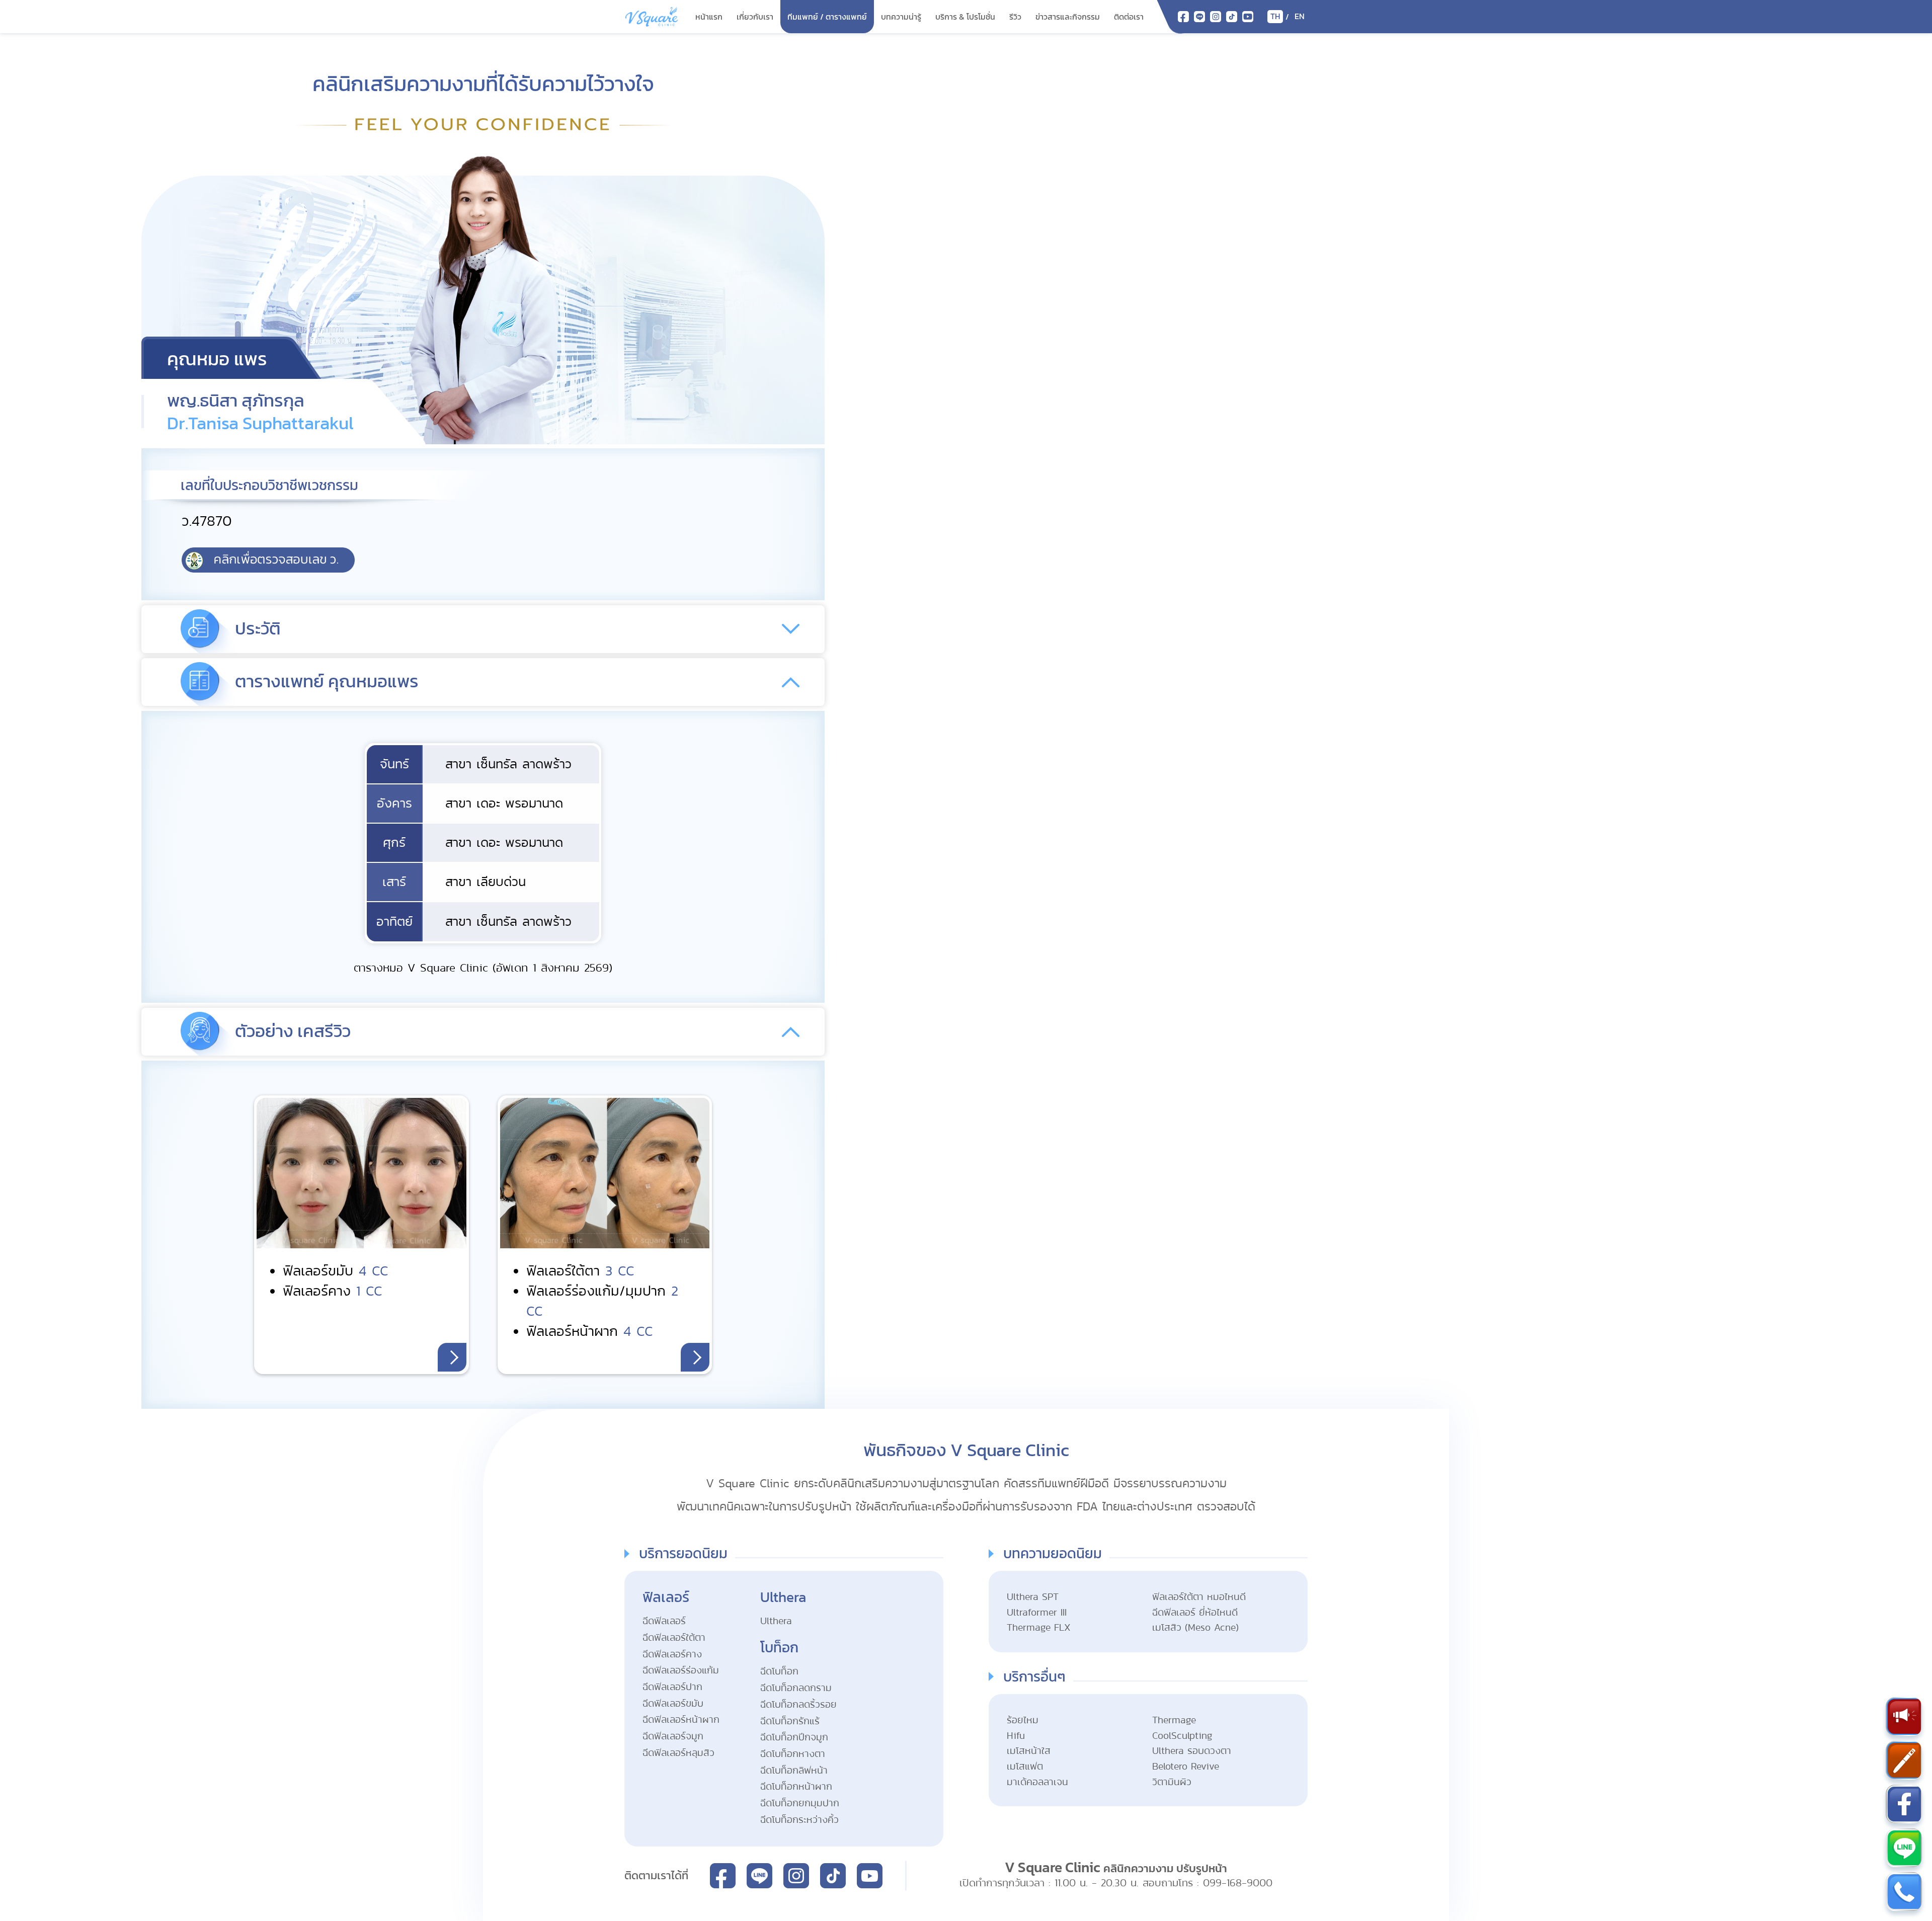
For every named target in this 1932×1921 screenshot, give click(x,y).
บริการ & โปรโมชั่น (965, 17)
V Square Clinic (1053, 1868)
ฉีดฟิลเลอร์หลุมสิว (678, 1753)
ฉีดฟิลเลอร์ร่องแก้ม (681, 1671)
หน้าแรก (709, 17)
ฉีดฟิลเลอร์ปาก (672, 1687)
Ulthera (776, 1621)
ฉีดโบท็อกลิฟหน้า (794, 1771)
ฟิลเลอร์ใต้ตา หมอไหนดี (1199, 1597)
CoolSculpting (1182, 1736)
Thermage (1174, 1720)
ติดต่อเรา (1129, 17)
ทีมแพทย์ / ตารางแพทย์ (827, 17)
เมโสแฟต (1025, 1767)
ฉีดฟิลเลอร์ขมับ (673, 1704)
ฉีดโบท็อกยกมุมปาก (800, 1804)
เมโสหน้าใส (1029, 1751)
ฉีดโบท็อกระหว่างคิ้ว (799, 1820)
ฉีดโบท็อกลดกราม (796, 1688)
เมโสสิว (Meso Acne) (1195, 1628)
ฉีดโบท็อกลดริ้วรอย (798, 1705)
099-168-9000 (1238, 1883)
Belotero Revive (1186, 1767)
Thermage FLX (1039, 1628)
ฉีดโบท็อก (779, 1672)
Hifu (1016, 1736)
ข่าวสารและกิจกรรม (1068, 17)
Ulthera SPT (1033, 1597)
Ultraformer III (1037, 1613)
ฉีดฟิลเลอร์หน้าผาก (681, 1720)
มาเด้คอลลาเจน (1037, 1782)
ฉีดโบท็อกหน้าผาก (796, 1787)
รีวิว (1015, 17)
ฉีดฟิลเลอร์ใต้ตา (674, 1638)
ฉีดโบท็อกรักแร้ (790, 1722)
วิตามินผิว (1172, 1782)
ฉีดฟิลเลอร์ (664, 1621)
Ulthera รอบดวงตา (1192, 1751)
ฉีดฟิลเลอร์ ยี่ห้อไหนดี (1195, 1613)
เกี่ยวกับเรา (755, 17)
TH (1275, 16)
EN (1300, 16)
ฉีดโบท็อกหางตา (793, 1754)
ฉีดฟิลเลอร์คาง (672, 1655)
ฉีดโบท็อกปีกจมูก (794, 1738)
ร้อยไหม (1023, 1720)
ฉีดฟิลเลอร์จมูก (673, 1737)
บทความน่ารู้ (901, 17)
